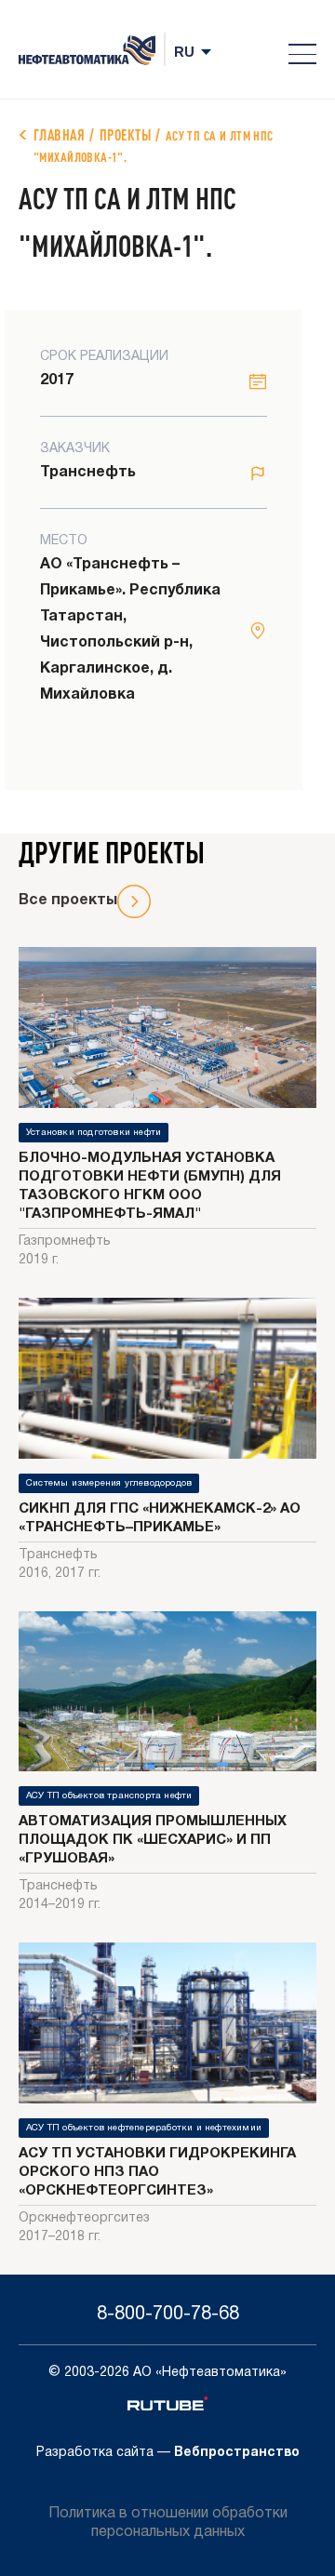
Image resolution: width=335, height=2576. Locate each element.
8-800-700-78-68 (168, 2315)
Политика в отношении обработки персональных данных (168, 2523)
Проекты (125, 134)
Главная (59, 134)
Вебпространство (237, 2453)
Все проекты (68, 901)
